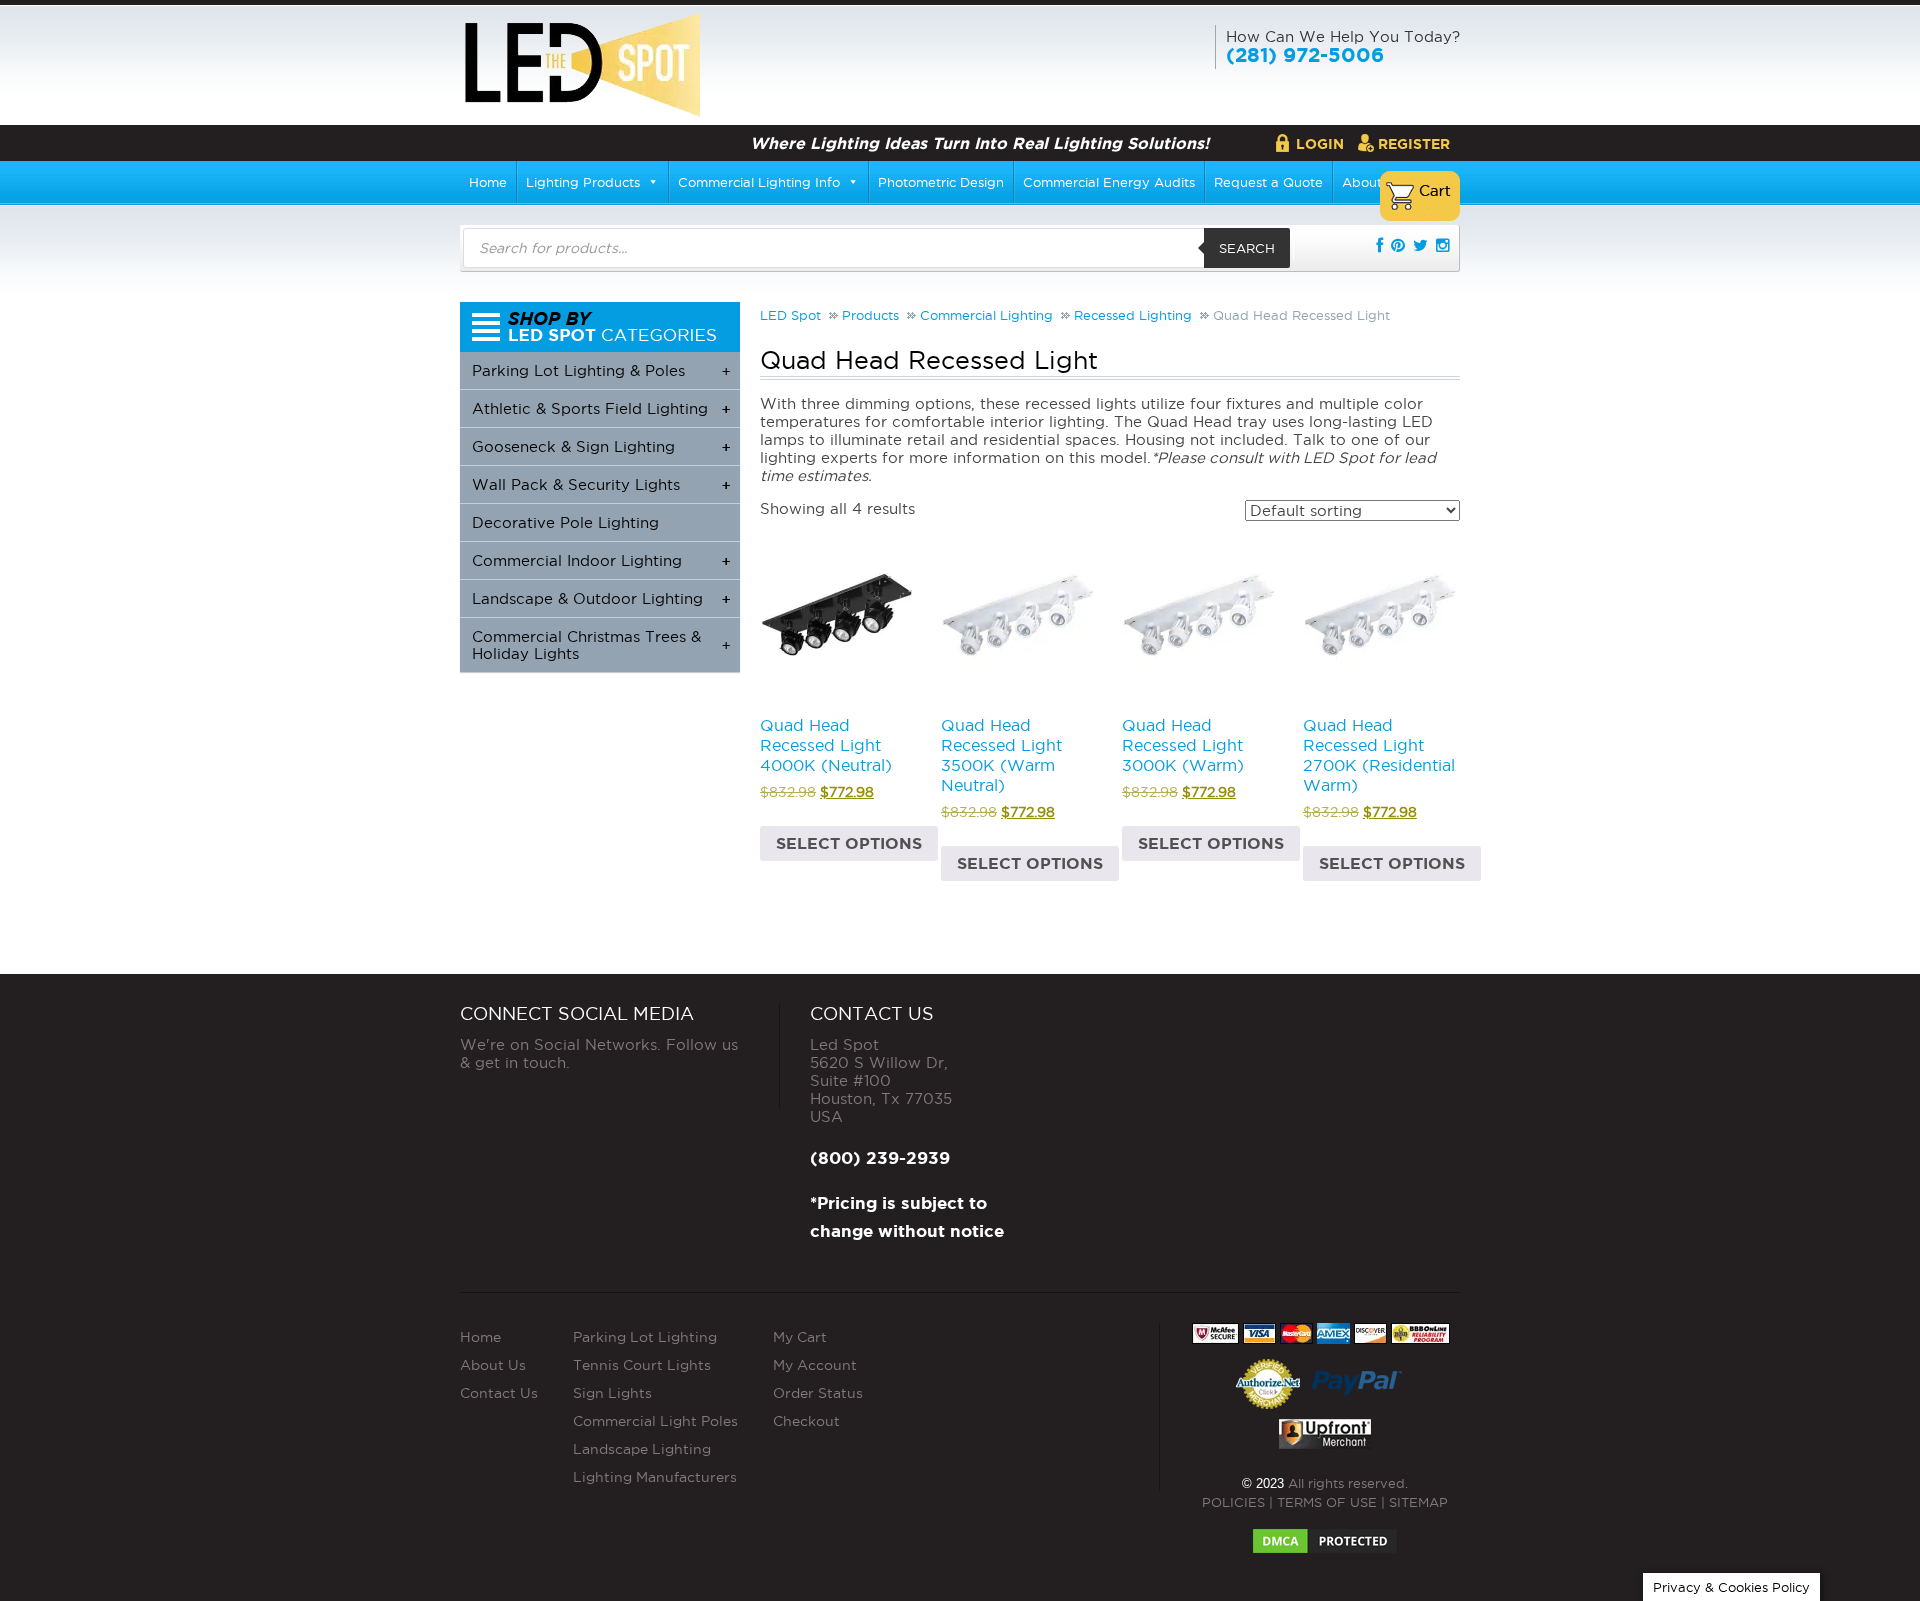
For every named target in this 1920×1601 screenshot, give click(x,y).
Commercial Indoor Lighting (601, 560)
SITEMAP (1418, 1502)
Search (1247, 248)
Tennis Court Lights (642, 1365)
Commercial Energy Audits (1109, 182)
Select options (849, 843)
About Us (493, 1365)
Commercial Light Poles (655, 1421)
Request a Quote (1268, 182)
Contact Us (499, 1393)
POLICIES (1233, 1502)
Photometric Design (941, 182)
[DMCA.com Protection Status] (1325, 1535)
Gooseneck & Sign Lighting (601, 446)
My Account (815, 1365)
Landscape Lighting (642, 1449)
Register (1414, 144)
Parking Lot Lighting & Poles (601, 370)
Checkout (806, 1421)
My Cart (800, 1337)
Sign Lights (612, 1393)
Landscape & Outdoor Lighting (601, 598)
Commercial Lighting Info (759, 182)
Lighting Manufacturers (655, 1477)
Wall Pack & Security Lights (601, 484)
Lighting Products (583, 182)
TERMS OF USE (1327, 1502)
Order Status (818, 1393)
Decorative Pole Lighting (565, 522)
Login (1320, 144)
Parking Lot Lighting (645, 1337)
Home (488, 182)
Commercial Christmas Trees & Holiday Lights (601, 645)
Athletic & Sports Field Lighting (601, 408)
